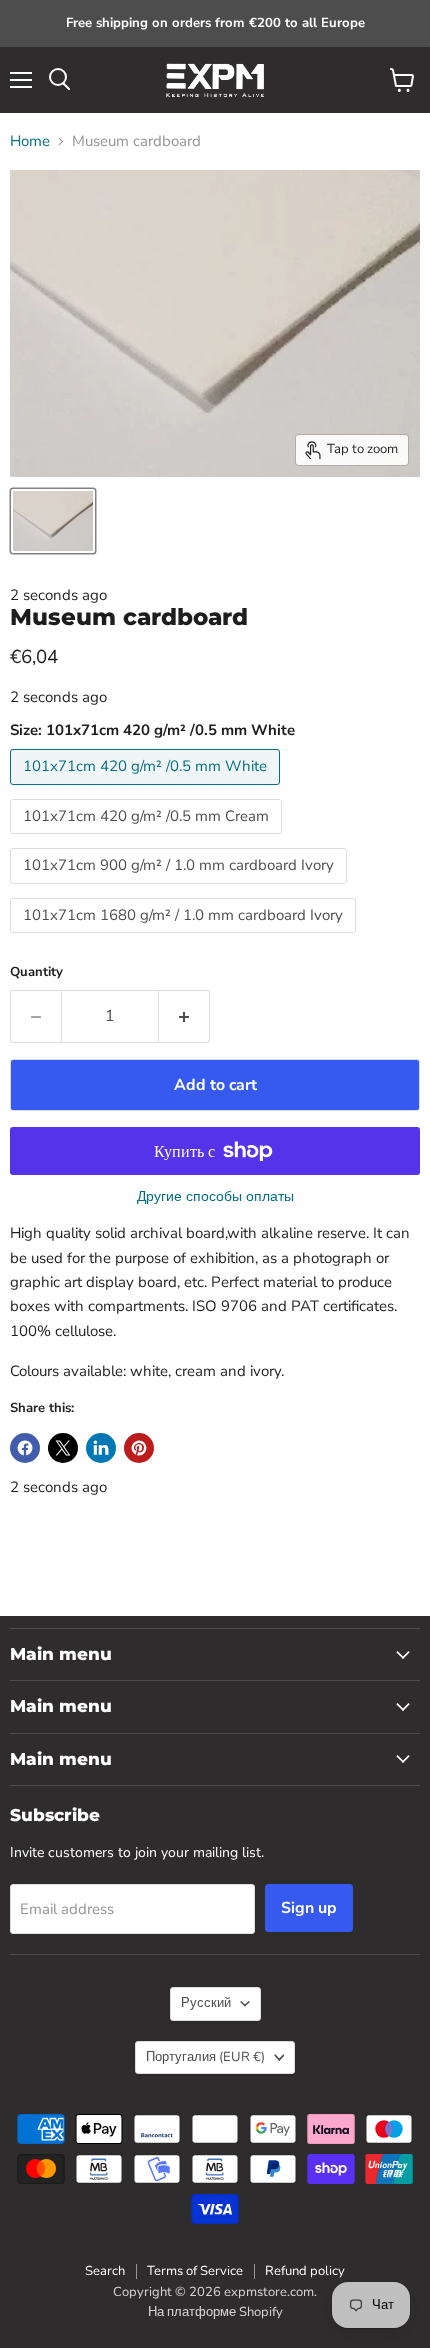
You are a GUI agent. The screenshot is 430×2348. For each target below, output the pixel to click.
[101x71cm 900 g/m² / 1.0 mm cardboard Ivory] (181, 889)
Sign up (309, 1908)
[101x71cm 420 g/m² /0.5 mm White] (147, 790)
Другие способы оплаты (215, 1197)
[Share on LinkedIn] (101, 1448)
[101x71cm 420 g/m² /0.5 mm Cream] (148, 839)
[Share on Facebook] (25, 1448)
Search (105, 2271)
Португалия (205, 2057)
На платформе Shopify (215, 2312)
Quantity (36, 972)
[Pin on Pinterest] (139, 1448)
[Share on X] (63, 1448)
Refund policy (305, 2271)
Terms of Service (195, 2271)
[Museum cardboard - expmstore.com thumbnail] (53, 521)
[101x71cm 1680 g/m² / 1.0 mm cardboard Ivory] (185, 938)
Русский (206, 2003)
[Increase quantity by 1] (184, 1016)
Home (30, 141)
